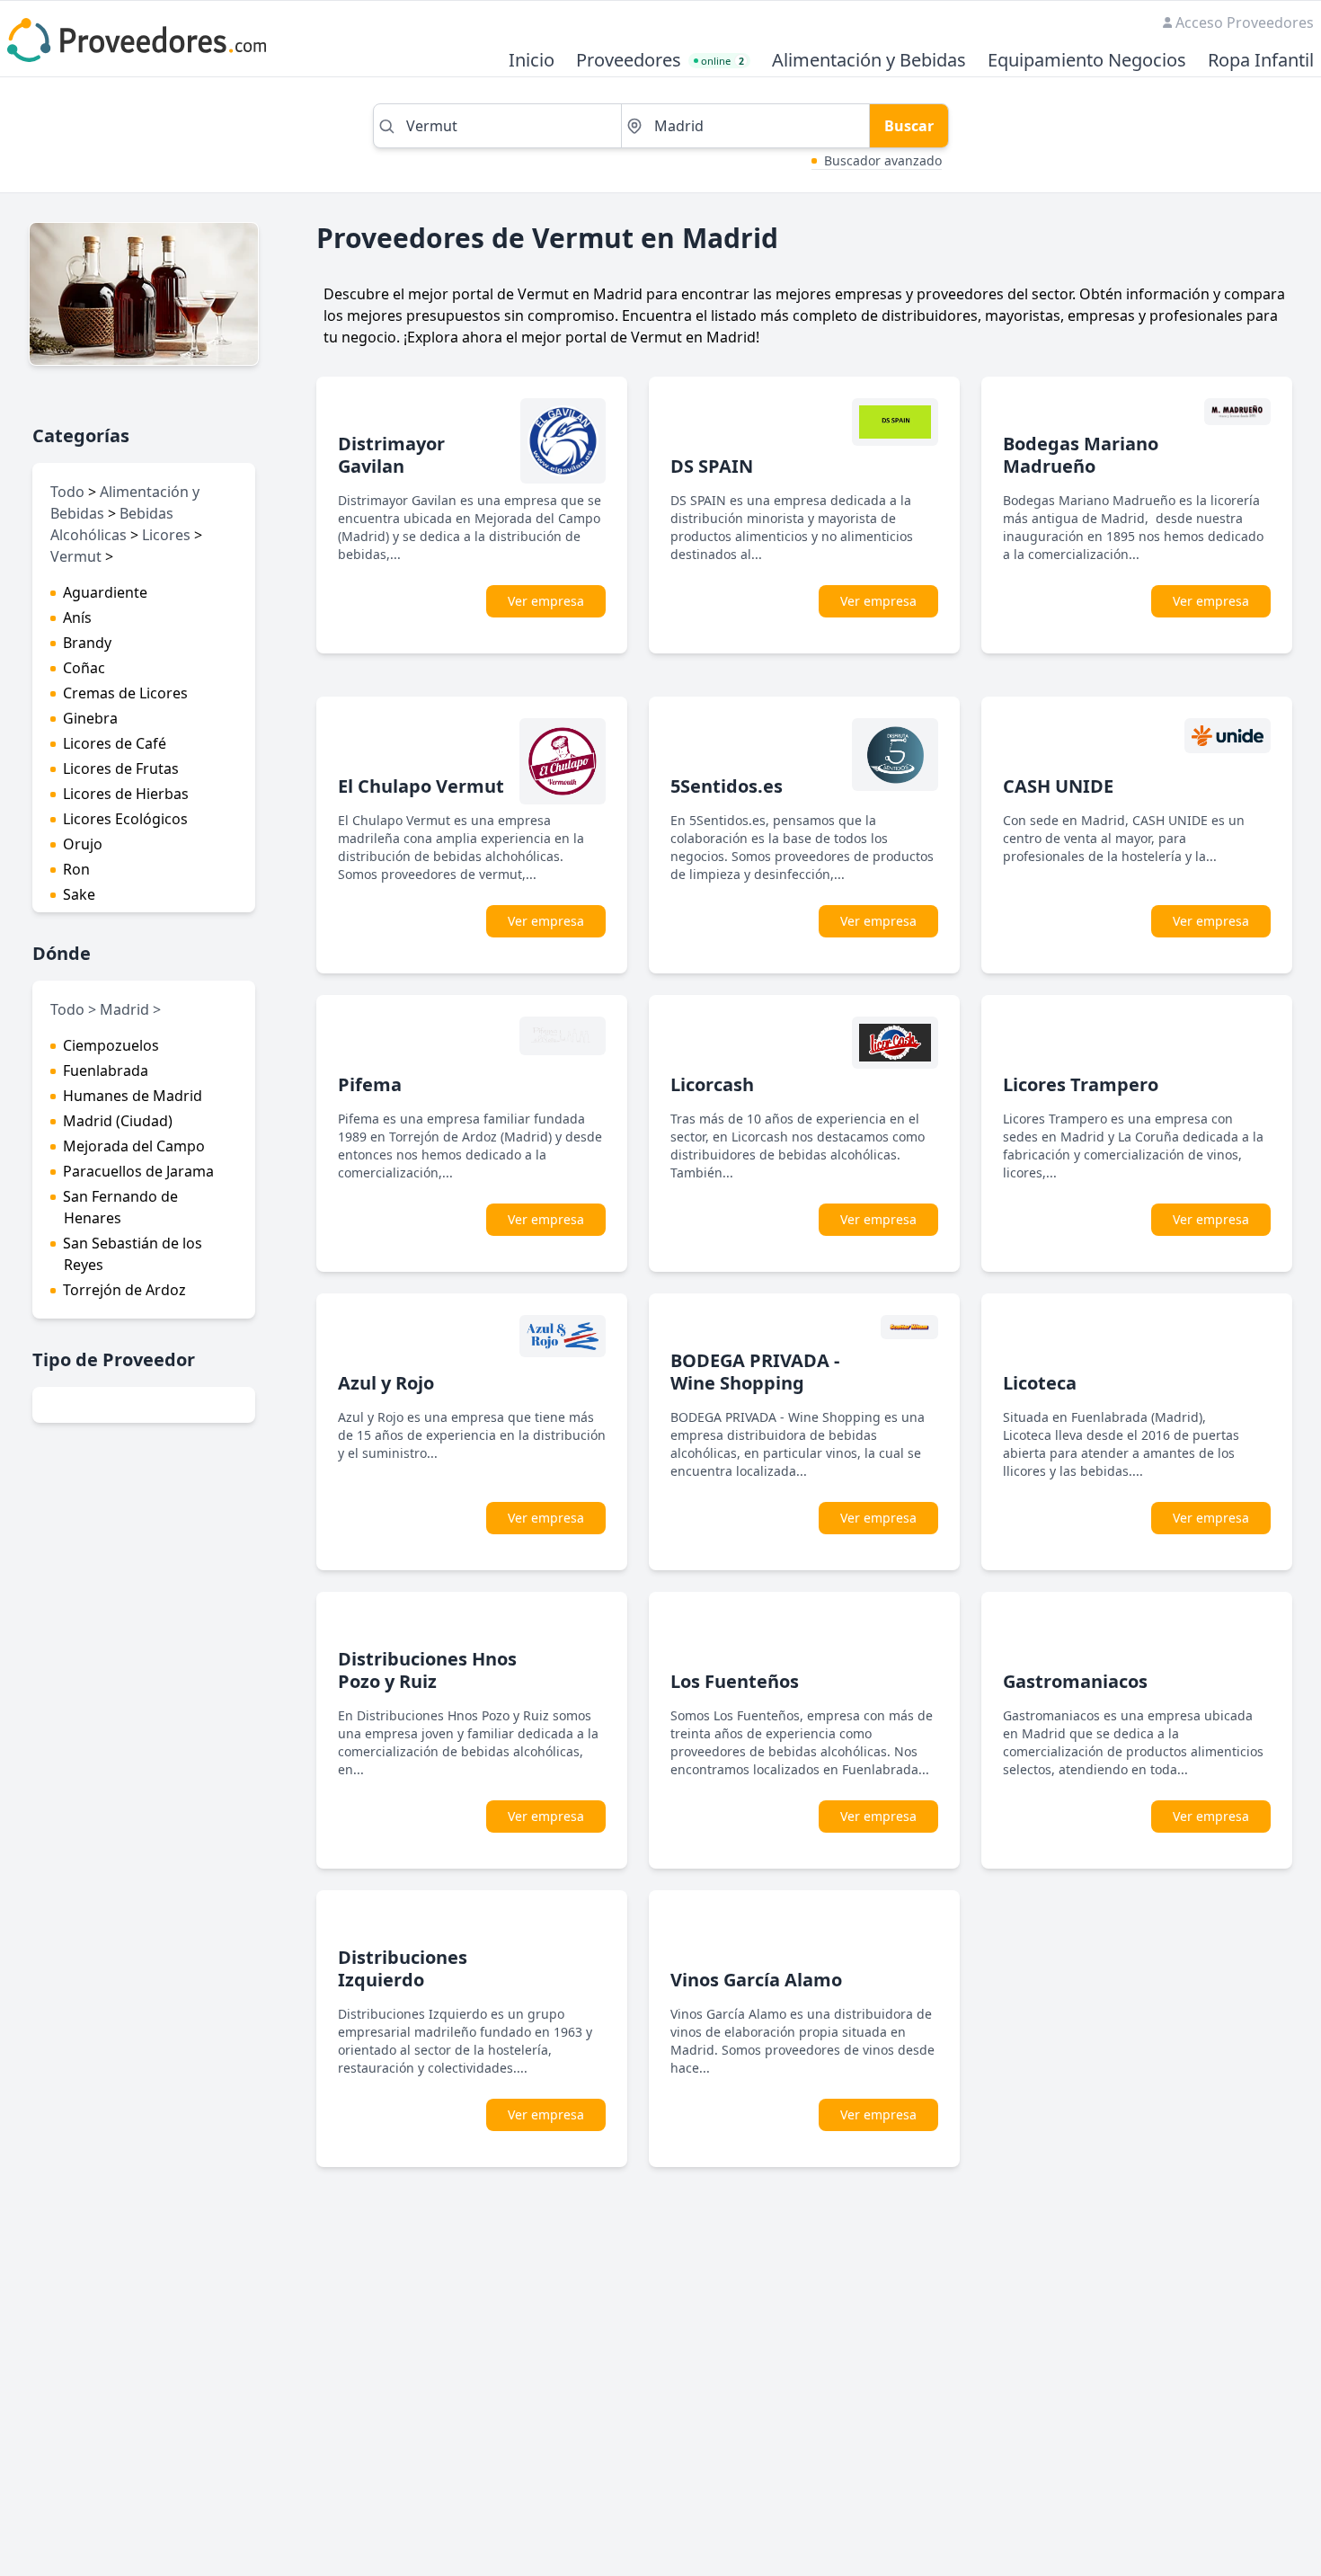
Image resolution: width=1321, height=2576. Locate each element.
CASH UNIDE (1058, 786)
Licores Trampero (1081, 1084)
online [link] (723, 61)
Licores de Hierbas (126, 794)
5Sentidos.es (727, 786)
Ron (76, 869)
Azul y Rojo (386, 1383)
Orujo (83, 844)
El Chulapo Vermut (421, 786)
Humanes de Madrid (133, 1096)
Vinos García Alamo (756, 1980)
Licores (166, 535)
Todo (67, 492)
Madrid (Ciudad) (118, 1121)
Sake (79, 894)
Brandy (87, 643)
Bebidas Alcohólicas (112, 524)
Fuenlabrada (106, 1070)
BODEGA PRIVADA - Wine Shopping (755, 1372)
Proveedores (629, 61)
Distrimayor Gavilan (391, 455)
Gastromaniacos (1075, 1681)
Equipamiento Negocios (1087, 61)
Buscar (909, 126)
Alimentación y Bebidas (869, 61)
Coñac (84, 668)
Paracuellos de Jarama (138, 1171)
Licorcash (712, 1084)
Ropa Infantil (1261, 61)
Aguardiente (105, 592)
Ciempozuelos (111, 1045)
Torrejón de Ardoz (124, 1290)
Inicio (532, 61)
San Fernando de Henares (120, 1207)
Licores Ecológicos (125, 819)
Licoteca (1040, 1383)
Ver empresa (546, 601)
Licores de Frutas (121, 768)
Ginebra (90, 718)
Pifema (370, 1084)
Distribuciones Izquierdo (403, 1968)
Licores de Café (115, 743)
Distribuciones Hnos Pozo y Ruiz (427, 1670)
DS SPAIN (712, 466)
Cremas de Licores (125, 693)
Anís (77, 617)
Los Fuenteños (735, 1681)
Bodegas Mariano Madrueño (1081, 455)
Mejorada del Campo (134, 1146)
